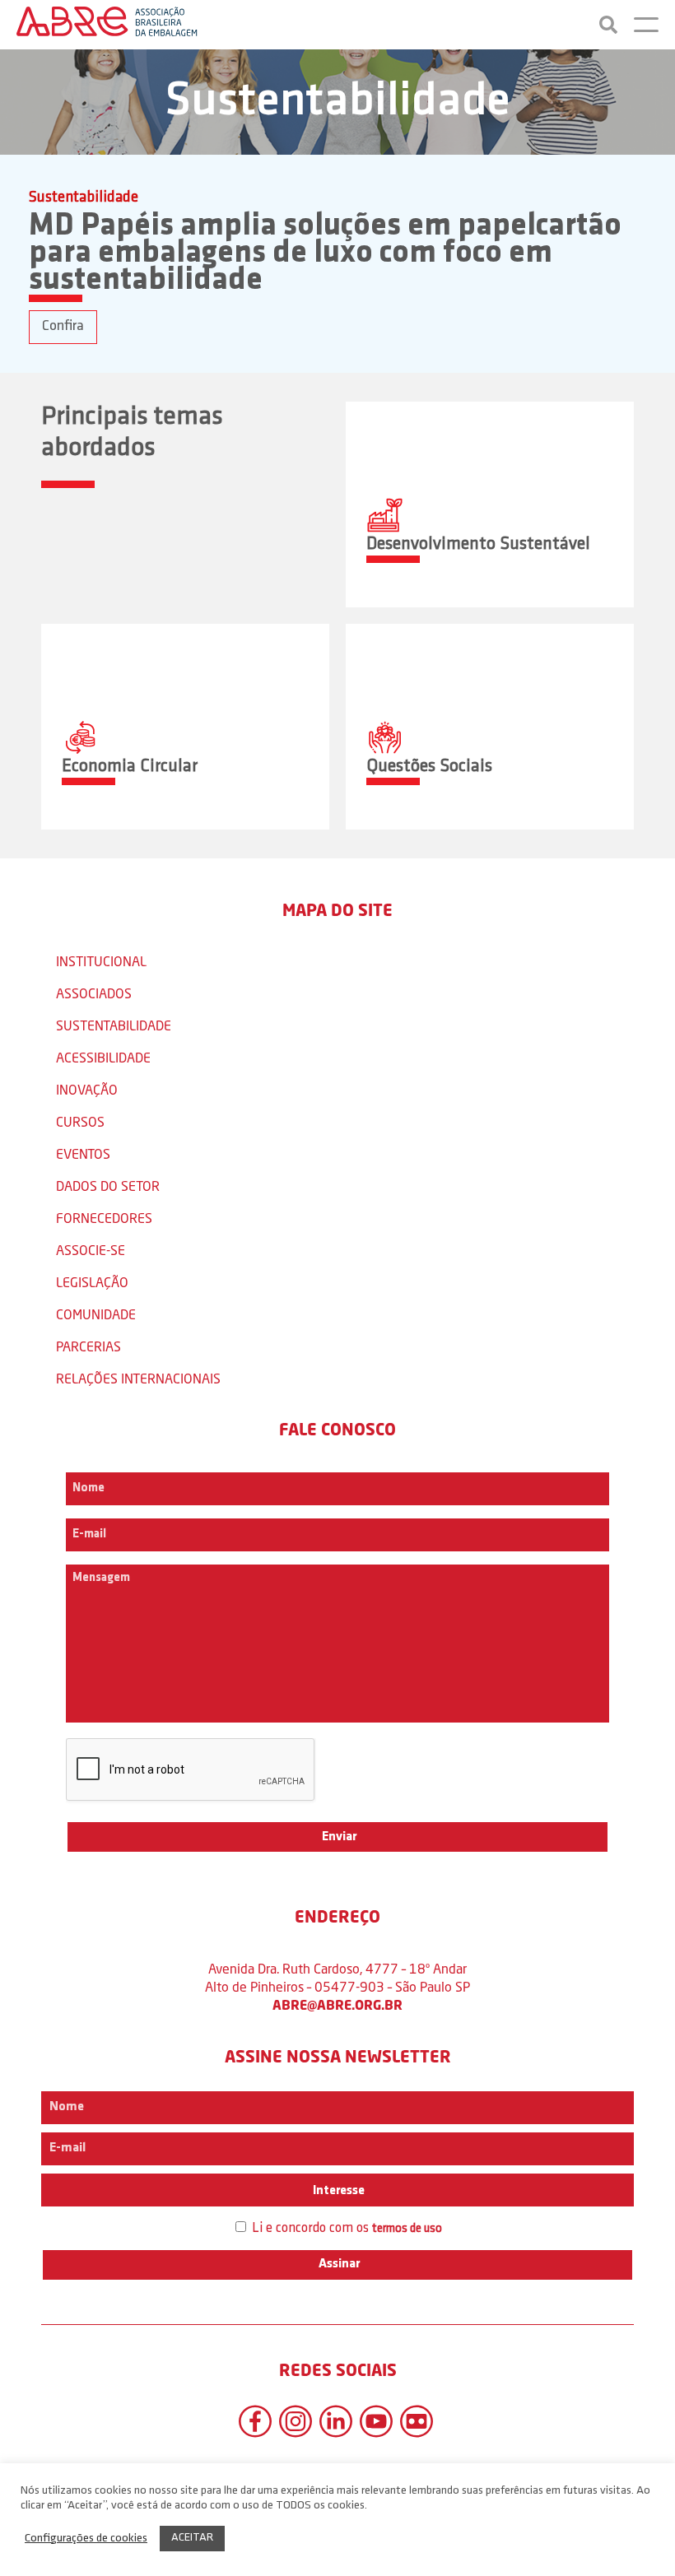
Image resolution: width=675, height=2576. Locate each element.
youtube (376, 2421)
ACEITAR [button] (192, 2538)
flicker (417, 2421)
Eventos (83, 1153)
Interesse (337, 2191)
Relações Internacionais (138, 1378)
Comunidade (96, 1314)
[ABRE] (107, 25)
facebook (255, 2421)
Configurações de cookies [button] (86, 2539)
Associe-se (91, 1250)
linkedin (336, 2421)
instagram (296, 2421)
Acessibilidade (103, 1057)
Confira (63, 327)
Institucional (101, 961)
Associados (94, 993)
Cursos (80, 1121)
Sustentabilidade (114, 1025)
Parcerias (88, 1346)
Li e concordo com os (345, 2228)
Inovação (87, 1089)
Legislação (92, 1282)
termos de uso (407, 2229)
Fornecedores (104, 1218)
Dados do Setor (108, 1186)
